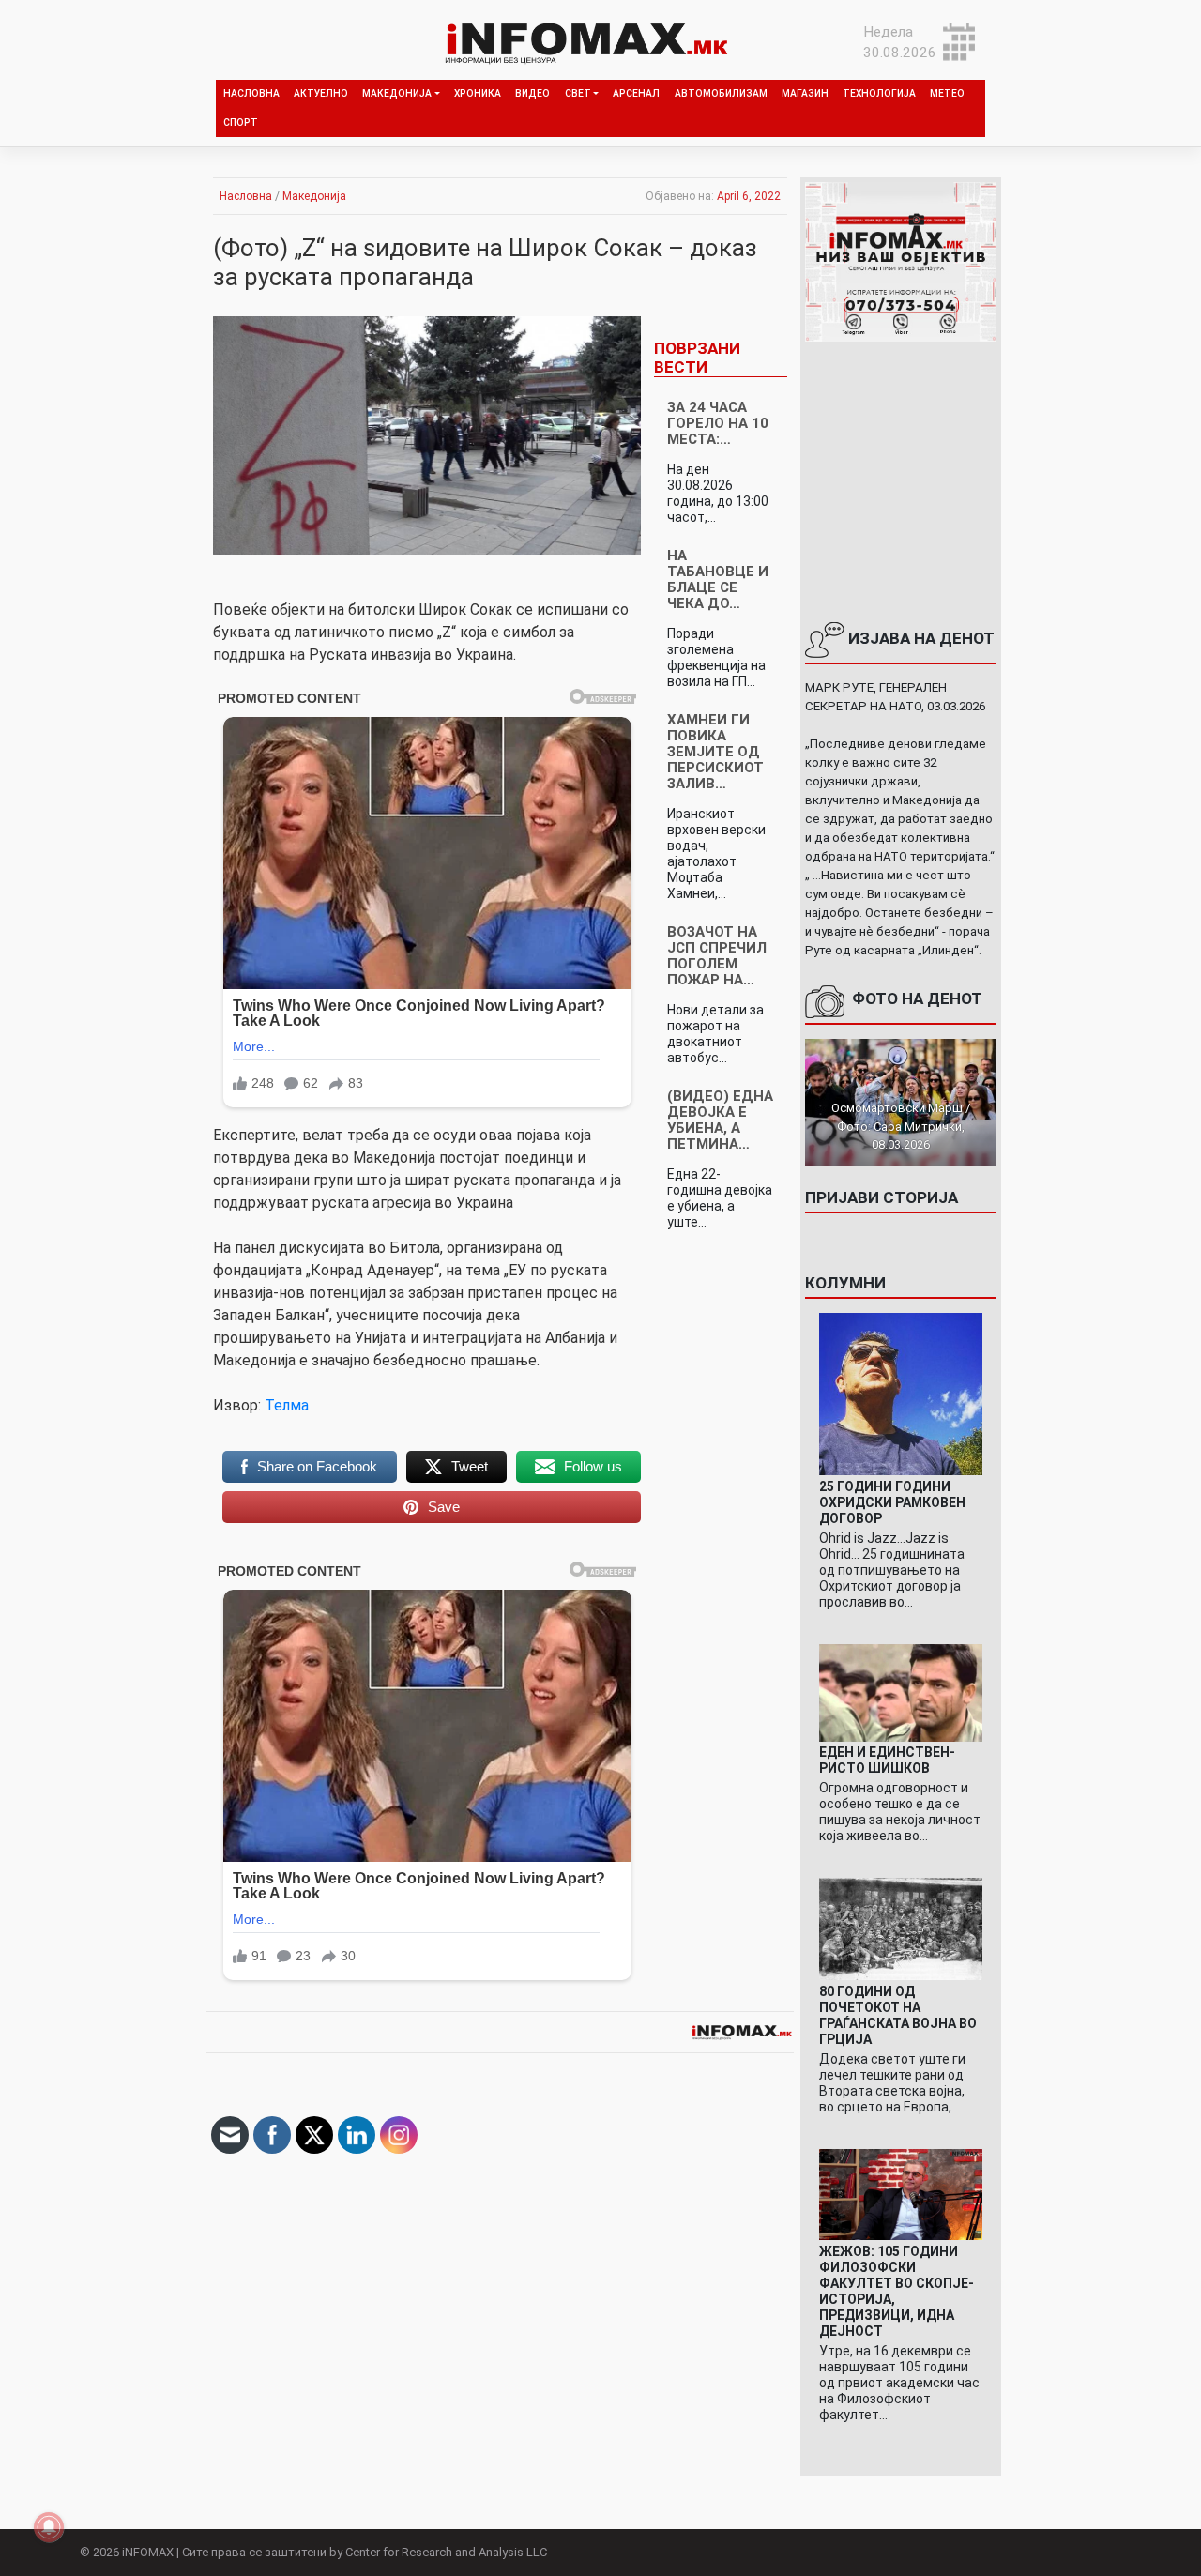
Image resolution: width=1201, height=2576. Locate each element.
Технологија (879, 93)
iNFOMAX (148, 2552)
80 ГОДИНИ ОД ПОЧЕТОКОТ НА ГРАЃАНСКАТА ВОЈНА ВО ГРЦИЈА (898, 2015)
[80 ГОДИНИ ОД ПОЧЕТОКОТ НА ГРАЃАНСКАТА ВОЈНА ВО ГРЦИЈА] (900, 1928)
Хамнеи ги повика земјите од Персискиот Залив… (715, 752)
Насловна (251, 93)
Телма (287, 1405)
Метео (947, 93)
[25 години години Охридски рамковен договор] (900, 1394)
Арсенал (636, 93)
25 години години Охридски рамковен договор (892, 1502)
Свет (578, 93)
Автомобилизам (721, 93)
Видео (532, 93)
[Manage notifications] (49, 2527)
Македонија (397, 93)
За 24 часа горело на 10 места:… (718, 423)
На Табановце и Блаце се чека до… (718, 579)
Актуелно (321, 93)
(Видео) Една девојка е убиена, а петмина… (720, 1120)
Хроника (478, 93)
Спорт (241, 122)
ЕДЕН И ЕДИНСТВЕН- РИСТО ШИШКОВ (887, 1760)
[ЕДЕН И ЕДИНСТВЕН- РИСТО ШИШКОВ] (900, 1692)
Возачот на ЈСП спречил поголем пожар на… (717, 956)
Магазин (805, 93)
